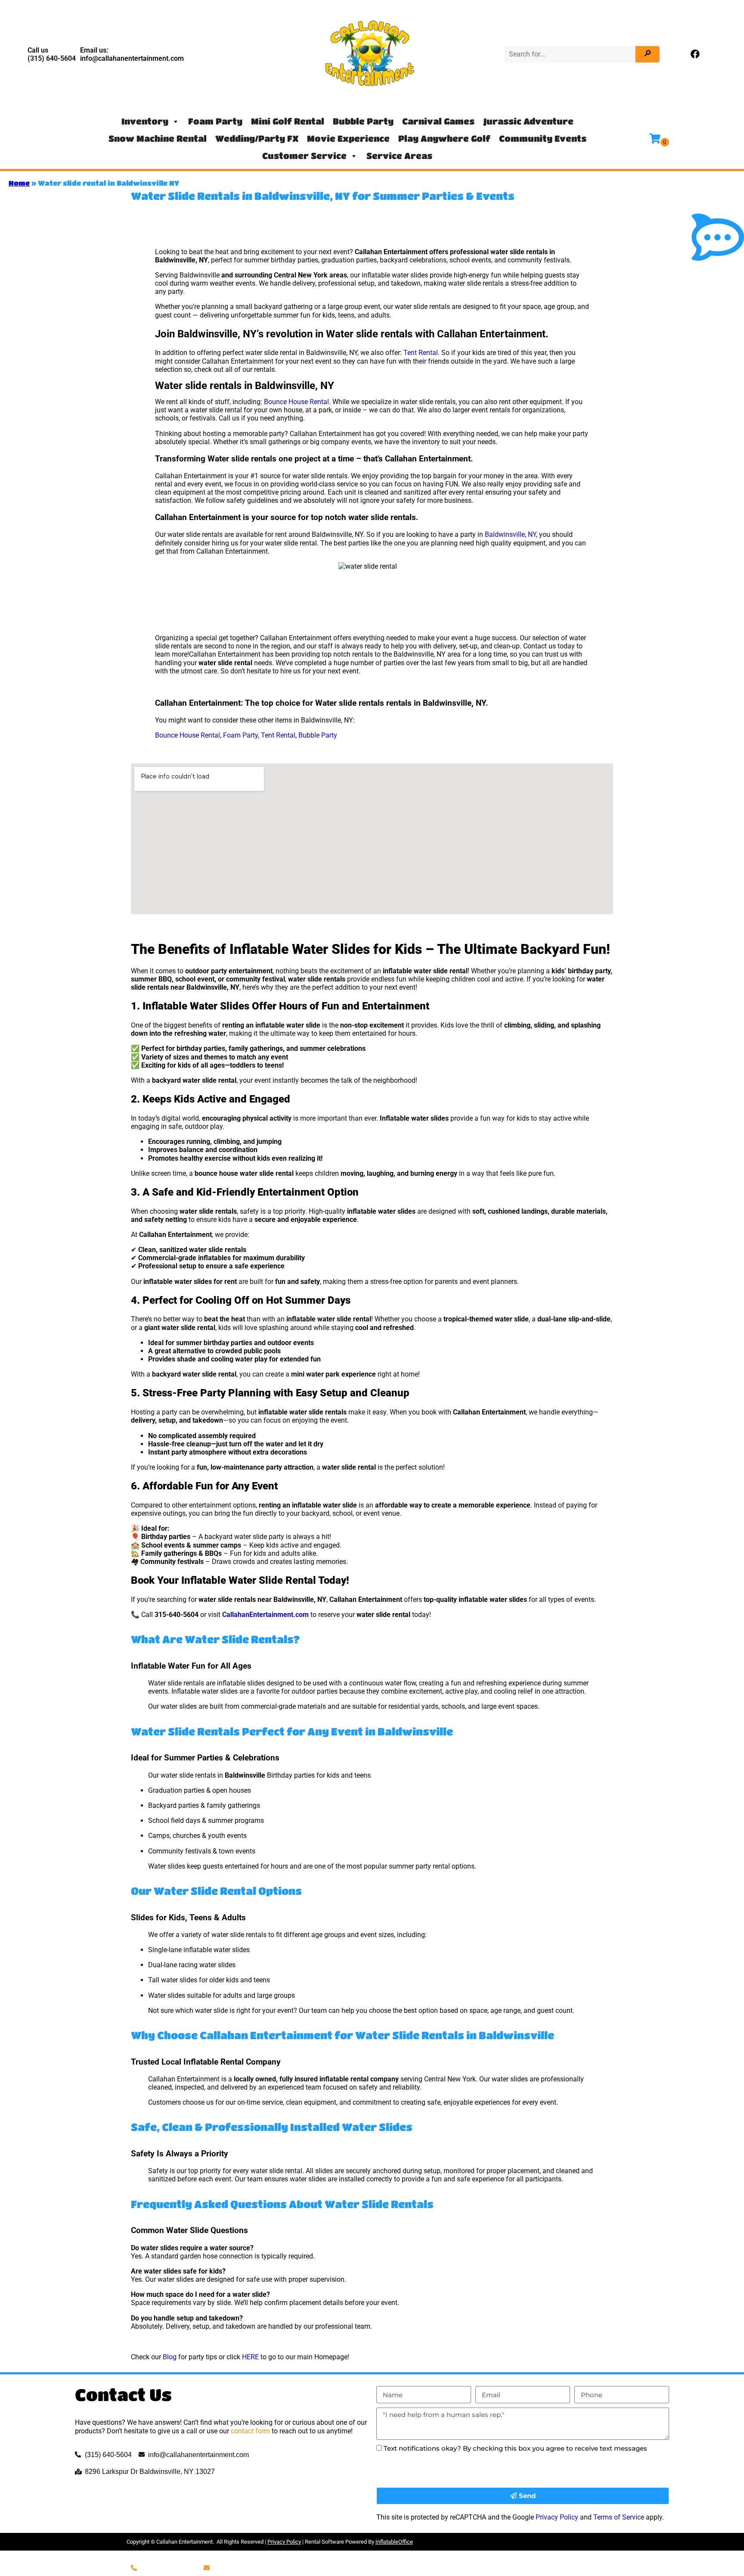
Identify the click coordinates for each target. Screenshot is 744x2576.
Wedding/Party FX (257, 139)
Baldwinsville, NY (510, 534)
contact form (250, 2431)
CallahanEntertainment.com (265, 1615)
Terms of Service (619, 2517)
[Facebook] (695, 54)
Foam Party (215, 121)
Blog (170, 2357)
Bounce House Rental (296, 402)
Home (19, 183)
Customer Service (304, 156)
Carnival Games (438, 121)
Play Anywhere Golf (444, 139)
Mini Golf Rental (288, 121)
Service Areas (399, 156)
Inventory (145, 121)
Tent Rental (421, 353)
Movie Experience (348, 139)
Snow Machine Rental (158, 139)
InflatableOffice (394, 2542)
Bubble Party (363, 121)
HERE (250, 2357)
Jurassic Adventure (528, 121)
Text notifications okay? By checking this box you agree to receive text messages (515, 2448)
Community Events (543, 139)
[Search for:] (571, 54)
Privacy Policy (557, 2517)
